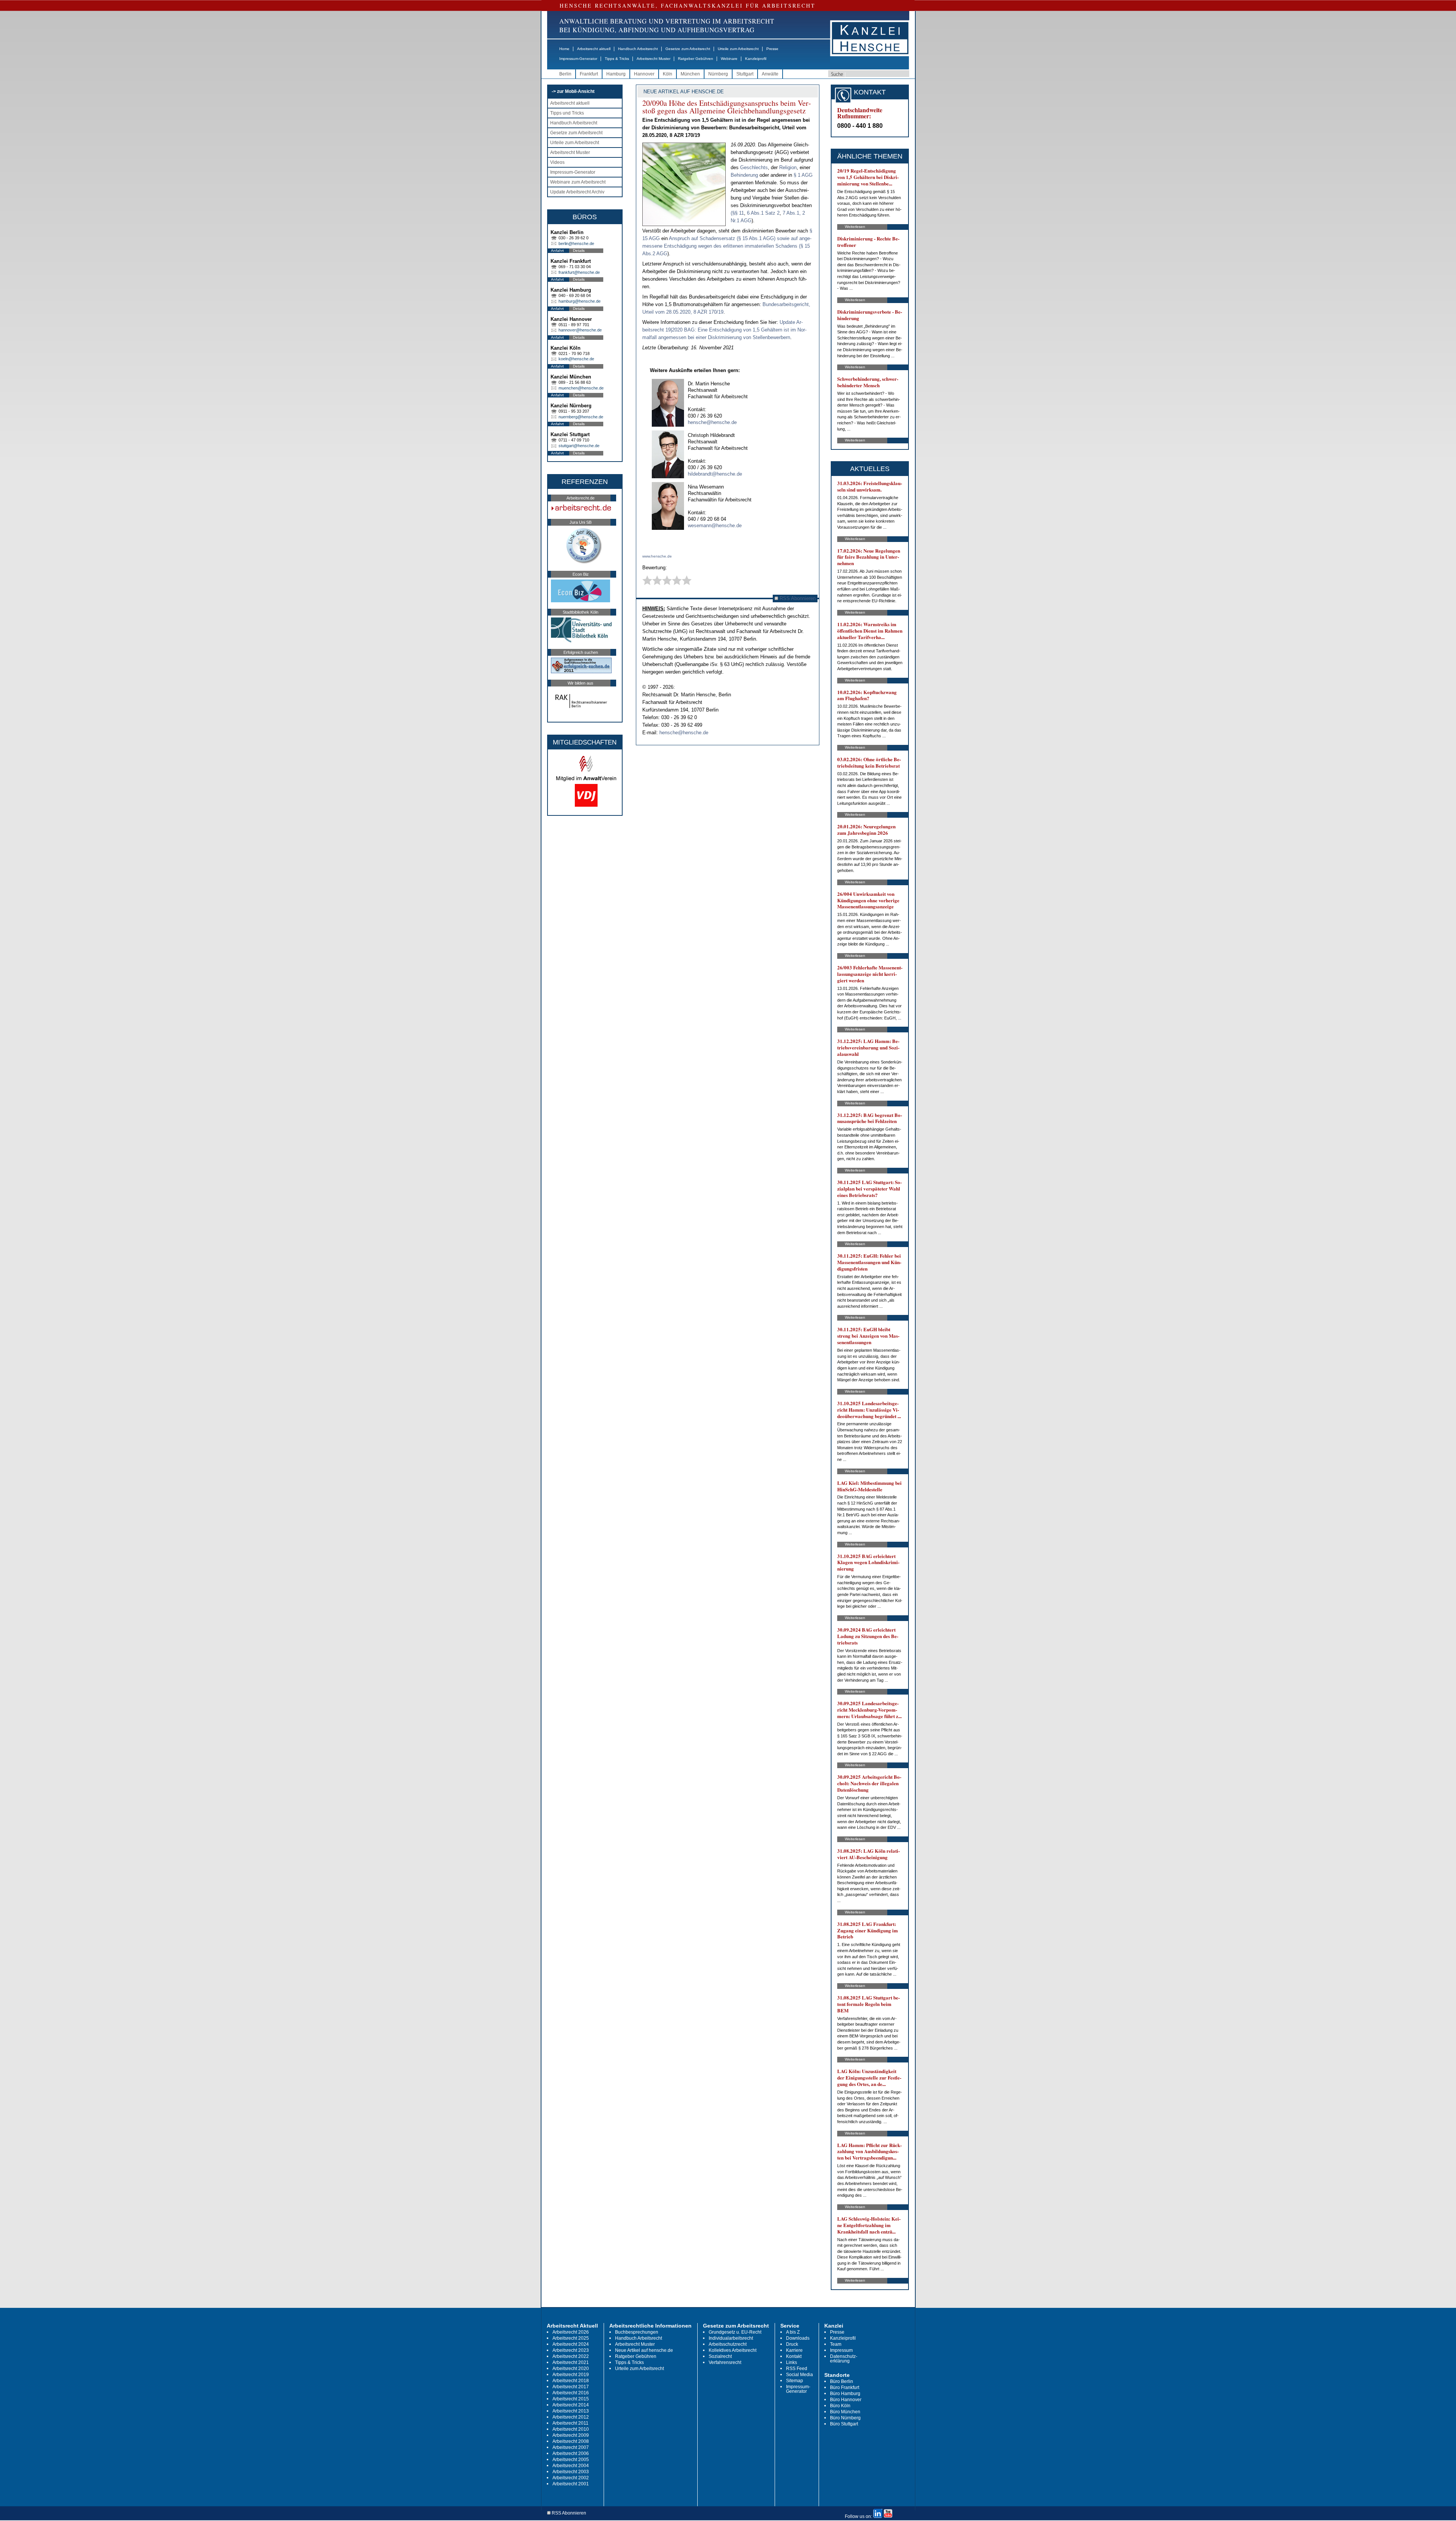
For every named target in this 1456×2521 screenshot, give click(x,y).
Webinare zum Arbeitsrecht (578, 182)
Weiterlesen (855, 227)
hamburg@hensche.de (580, 301)
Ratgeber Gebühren (696, 59)
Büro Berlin (842, 2381)
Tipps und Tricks (567, 113)
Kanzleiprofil (756, 59)
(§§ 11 (737, 213)
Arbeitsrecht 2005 (571, 2460)
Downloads (798, 2338)
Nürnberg (718, 74)
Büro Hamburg (845, 2394)
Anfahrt (557, 251)
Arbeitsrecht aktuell (594, 49)
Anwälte (770, 74)
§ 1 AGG (803, 175)
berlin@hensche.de (576, 243)
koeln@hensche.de (576, 359)
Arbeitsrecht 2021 (571, 2362)
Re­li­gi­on (788, 167)
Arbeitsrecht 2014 (571, 2405)
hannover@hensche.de (580, 330)
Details (579, 251)
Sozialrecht (720, 2356)
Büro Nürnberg (845, 2418)
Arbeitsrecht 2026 (571, 2332)
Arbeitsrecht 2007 (571, 2447)
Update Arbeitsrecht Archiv (577, 192)
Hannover (644, 74)
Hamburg (616, 74)
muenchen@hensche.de (581, 388)
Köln (668, 74)
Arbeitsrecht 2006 (571, 2453)
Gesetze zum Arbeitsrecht (688, 49)
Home (564, 49)
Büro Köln (840, 2406)
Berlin (565, 74)
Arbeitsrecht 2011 (570, 2423)
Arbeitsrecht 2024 (571, 2344)
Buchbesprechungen (637, 2332)
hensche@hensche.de (712, 422)
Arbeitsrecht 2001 (571, 2484)
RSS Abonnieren (797, 598)
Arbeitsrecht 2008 (571, 2441)
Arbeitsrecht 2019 (571, 2375)
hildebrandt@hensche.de (715, 474)
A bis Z (793, 2332)
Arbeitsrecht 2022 (571, 2356)
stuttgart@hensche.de (579, 446)
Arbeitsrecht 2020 (571, 2369)
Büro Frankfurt (845, 2387)
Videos (557, 162)
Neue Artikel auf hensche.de (644, 2350)
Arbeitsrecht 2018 (571, 2381)
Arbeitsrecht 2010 (571, 2429)
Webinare (729, 59)
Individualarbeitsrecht (731, 2338)
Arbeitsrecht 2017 (571, 2387)
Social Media (799, 2375)
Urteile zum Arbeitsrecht (738, 49)
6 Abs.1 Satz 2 (763, 213)
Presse (772, 49)
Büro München (845, 2412)
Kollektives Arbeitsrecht (733, 2350)
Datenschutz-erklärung (844, 2359)
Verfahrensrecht (725, 2362)
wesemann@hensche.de (715, 525)
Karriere (794, 2350)
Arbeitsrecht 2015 (571, 2399)
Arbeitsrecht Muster (653, 59)
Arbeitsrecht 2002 (571, 2478)
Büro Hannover (846, 2400)
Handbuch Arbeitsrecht (638, 49)
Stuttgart (745, 74)
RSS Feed (797, 2369)
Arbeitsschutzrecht (728, 2344)
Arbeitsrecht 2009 (571, 2435)
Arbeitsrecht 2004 (571, 2466)
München (690, 74)
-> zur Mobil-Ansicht (573, 91)
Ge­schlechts (754, 167)
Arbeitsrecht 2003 (571, 2472)
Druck (792, 2344)
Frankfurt (589, 74)
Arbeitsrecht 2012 (571, 2417)
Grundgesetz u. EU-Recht (735, 2332)
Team (836, 2344)
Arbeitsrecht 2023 (571, 2350)
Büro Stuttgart (844, 2424)
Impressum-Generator (578, 59)
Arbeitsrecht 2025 (571, 2338)
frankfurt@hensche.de (579, 272)
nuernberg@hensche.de (581, 417)
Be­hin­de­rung (745, 175)
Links (792, 2362)
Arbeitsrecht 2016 (571, 2393)
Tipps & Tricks (617, 59)
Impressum (841, 2350)
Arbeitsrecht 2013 (571, 2411)
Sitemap (795, 2381)
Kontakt (794, 2356)
